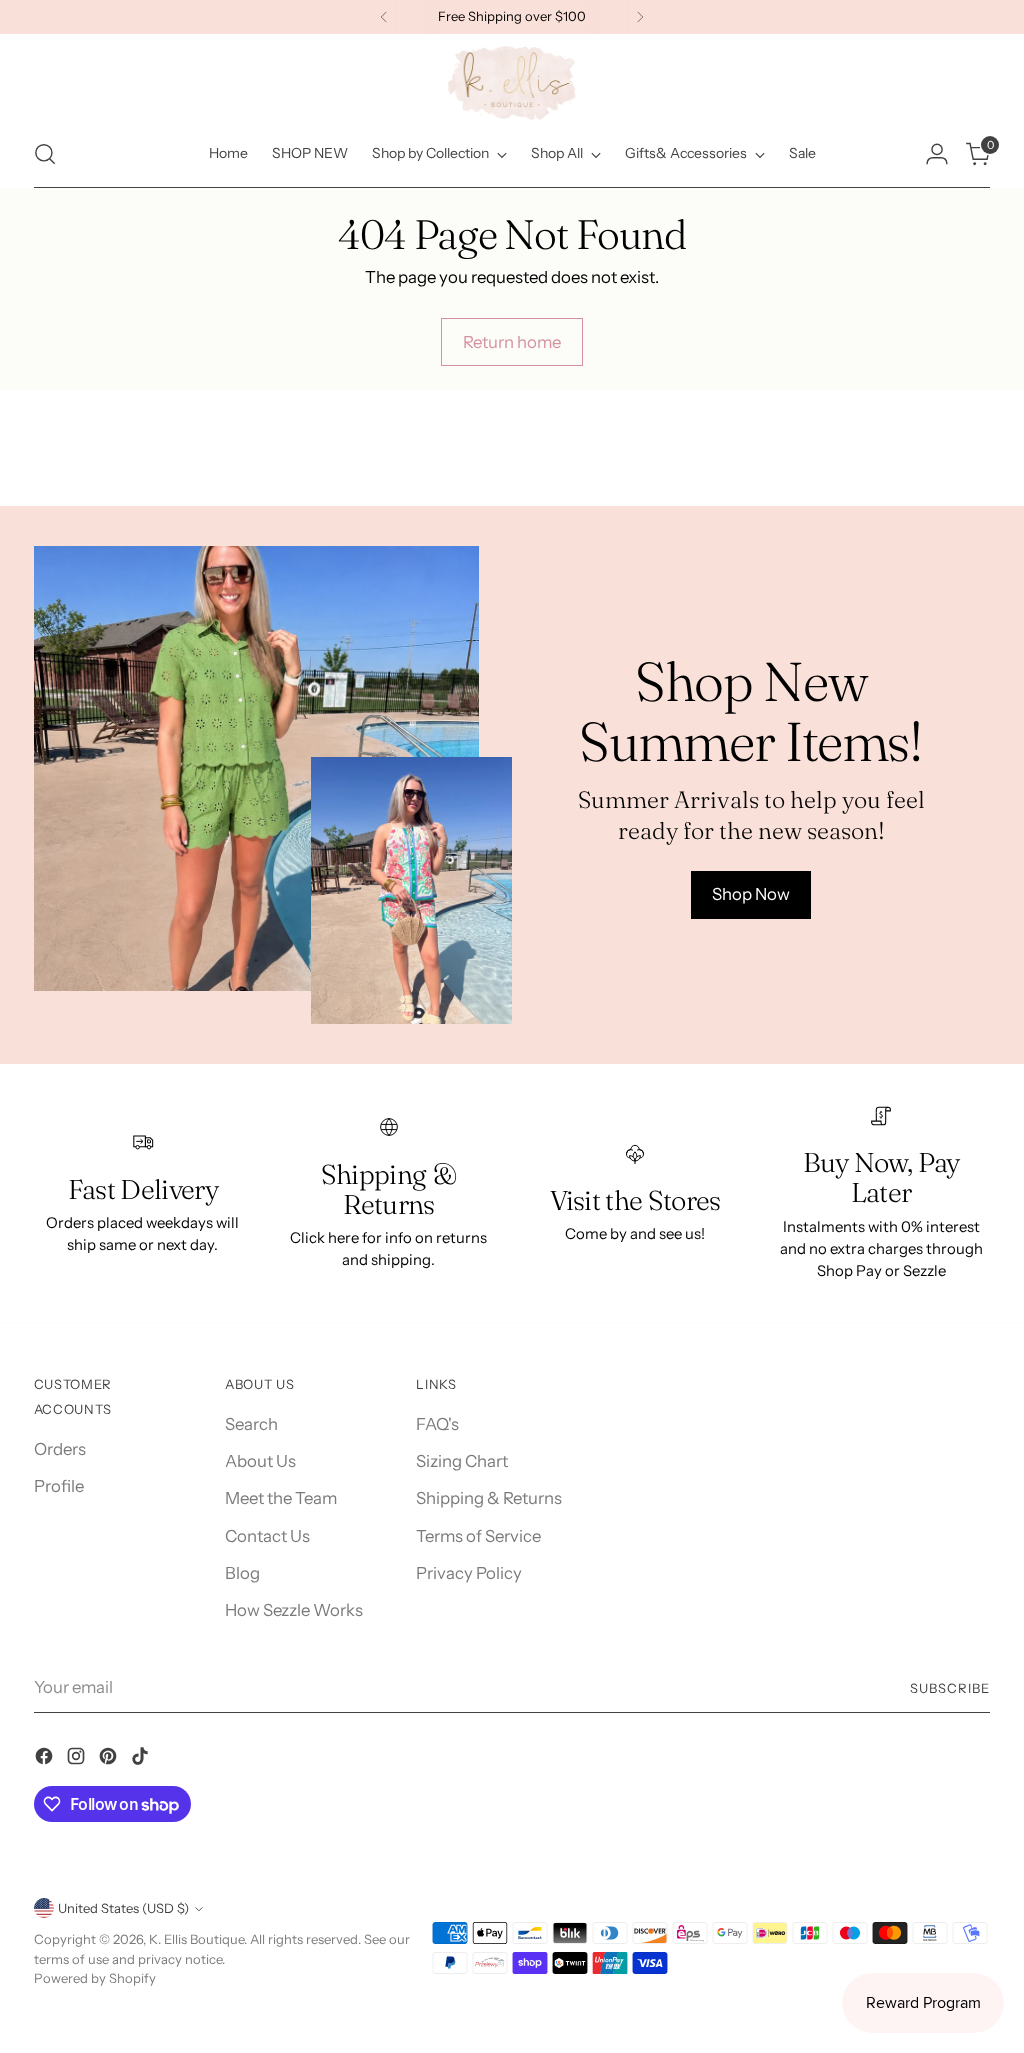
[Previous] (384, 17)
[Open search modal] (45, 154)
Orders (60, 1449)
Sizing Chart (462, 1461)
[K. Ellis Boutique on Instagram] (78, 1759)
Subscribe (950, 1688)
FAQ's (437, 1424)
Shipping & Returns (489, 1498)
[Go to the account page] (937, 154)
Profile (59, 1486)
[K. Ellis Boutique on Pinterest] (110, 1759)
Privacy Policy (469, 1573)
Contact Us (267, 1536)
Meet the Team (281, 1498)
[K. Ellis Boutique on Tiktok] (142, 1759)
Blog (242, 1573)
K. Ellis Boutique (196, 1939)
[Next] (640, 17)
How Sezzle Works (294, 1610)
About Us (260, 1461)
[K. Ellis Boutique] (512, 83)
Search (251, 1424)
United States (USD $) (123, 1908)
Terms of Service (478, 1536)
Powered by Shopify (95, 1978)
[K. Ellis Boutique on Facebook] (46, 1759)
